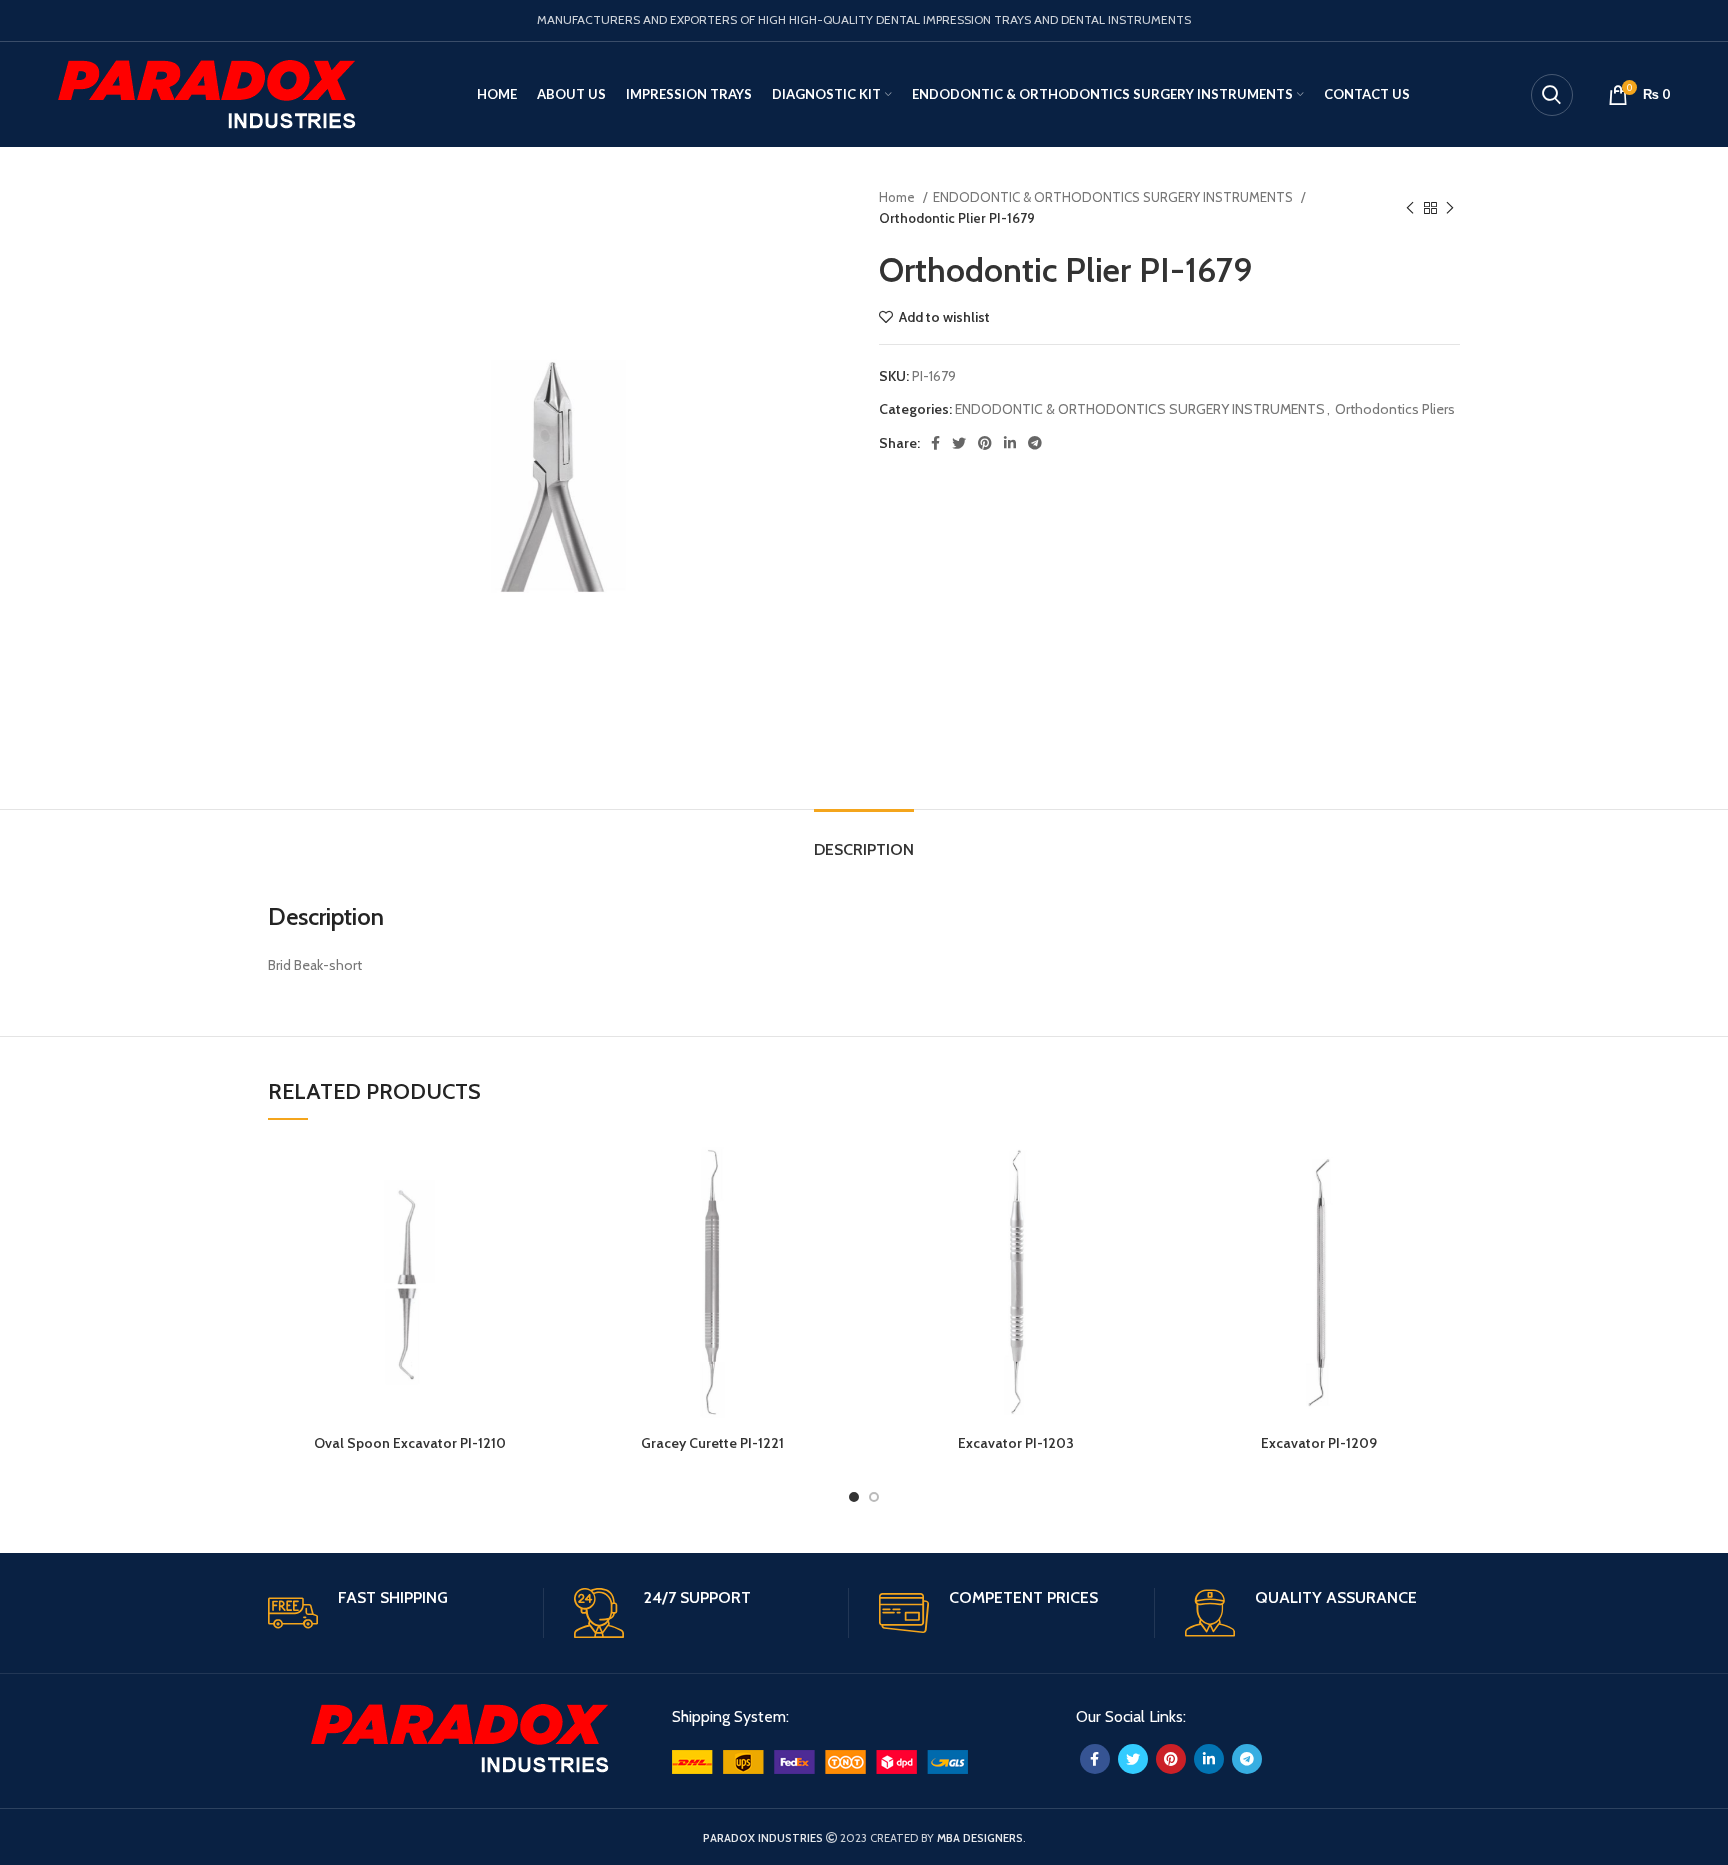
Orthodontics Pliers (1395, 409)
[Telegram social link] (1035, 443)
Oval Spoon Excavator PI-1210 (410, 1443)
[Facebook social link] (935, 443)
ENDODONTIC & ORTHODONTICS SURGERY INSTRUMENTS (1114, 197)
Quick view (536, 1218)
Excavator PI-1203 (1016, 1443)
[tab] (864, 839)
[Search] (1552, 95)
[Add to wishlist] (536, 1173)
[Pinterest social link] (985, 443)
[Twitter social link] (959, 443)
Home (898, 197)
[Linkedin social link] (1010, 443)
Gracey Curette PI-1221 (712, 1443)
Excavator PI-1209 (1319, 1443)
